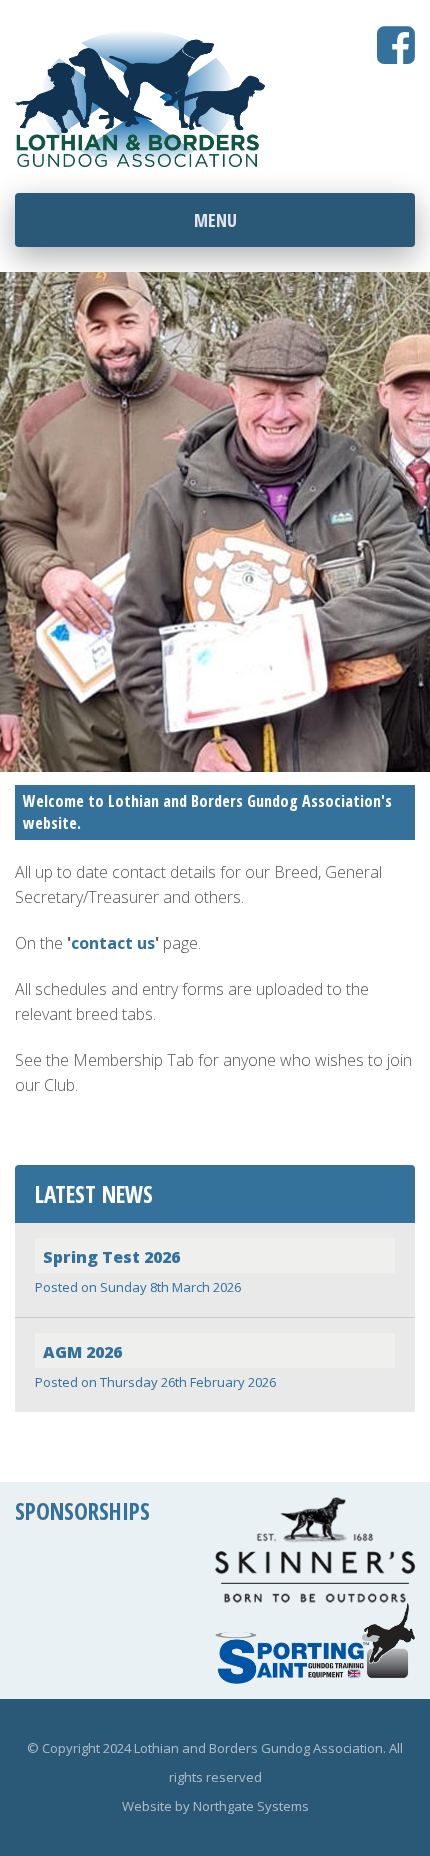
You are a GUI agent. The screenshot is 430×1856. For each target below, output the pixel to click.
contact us (113, 943)
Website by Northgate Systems (215, 1806)
